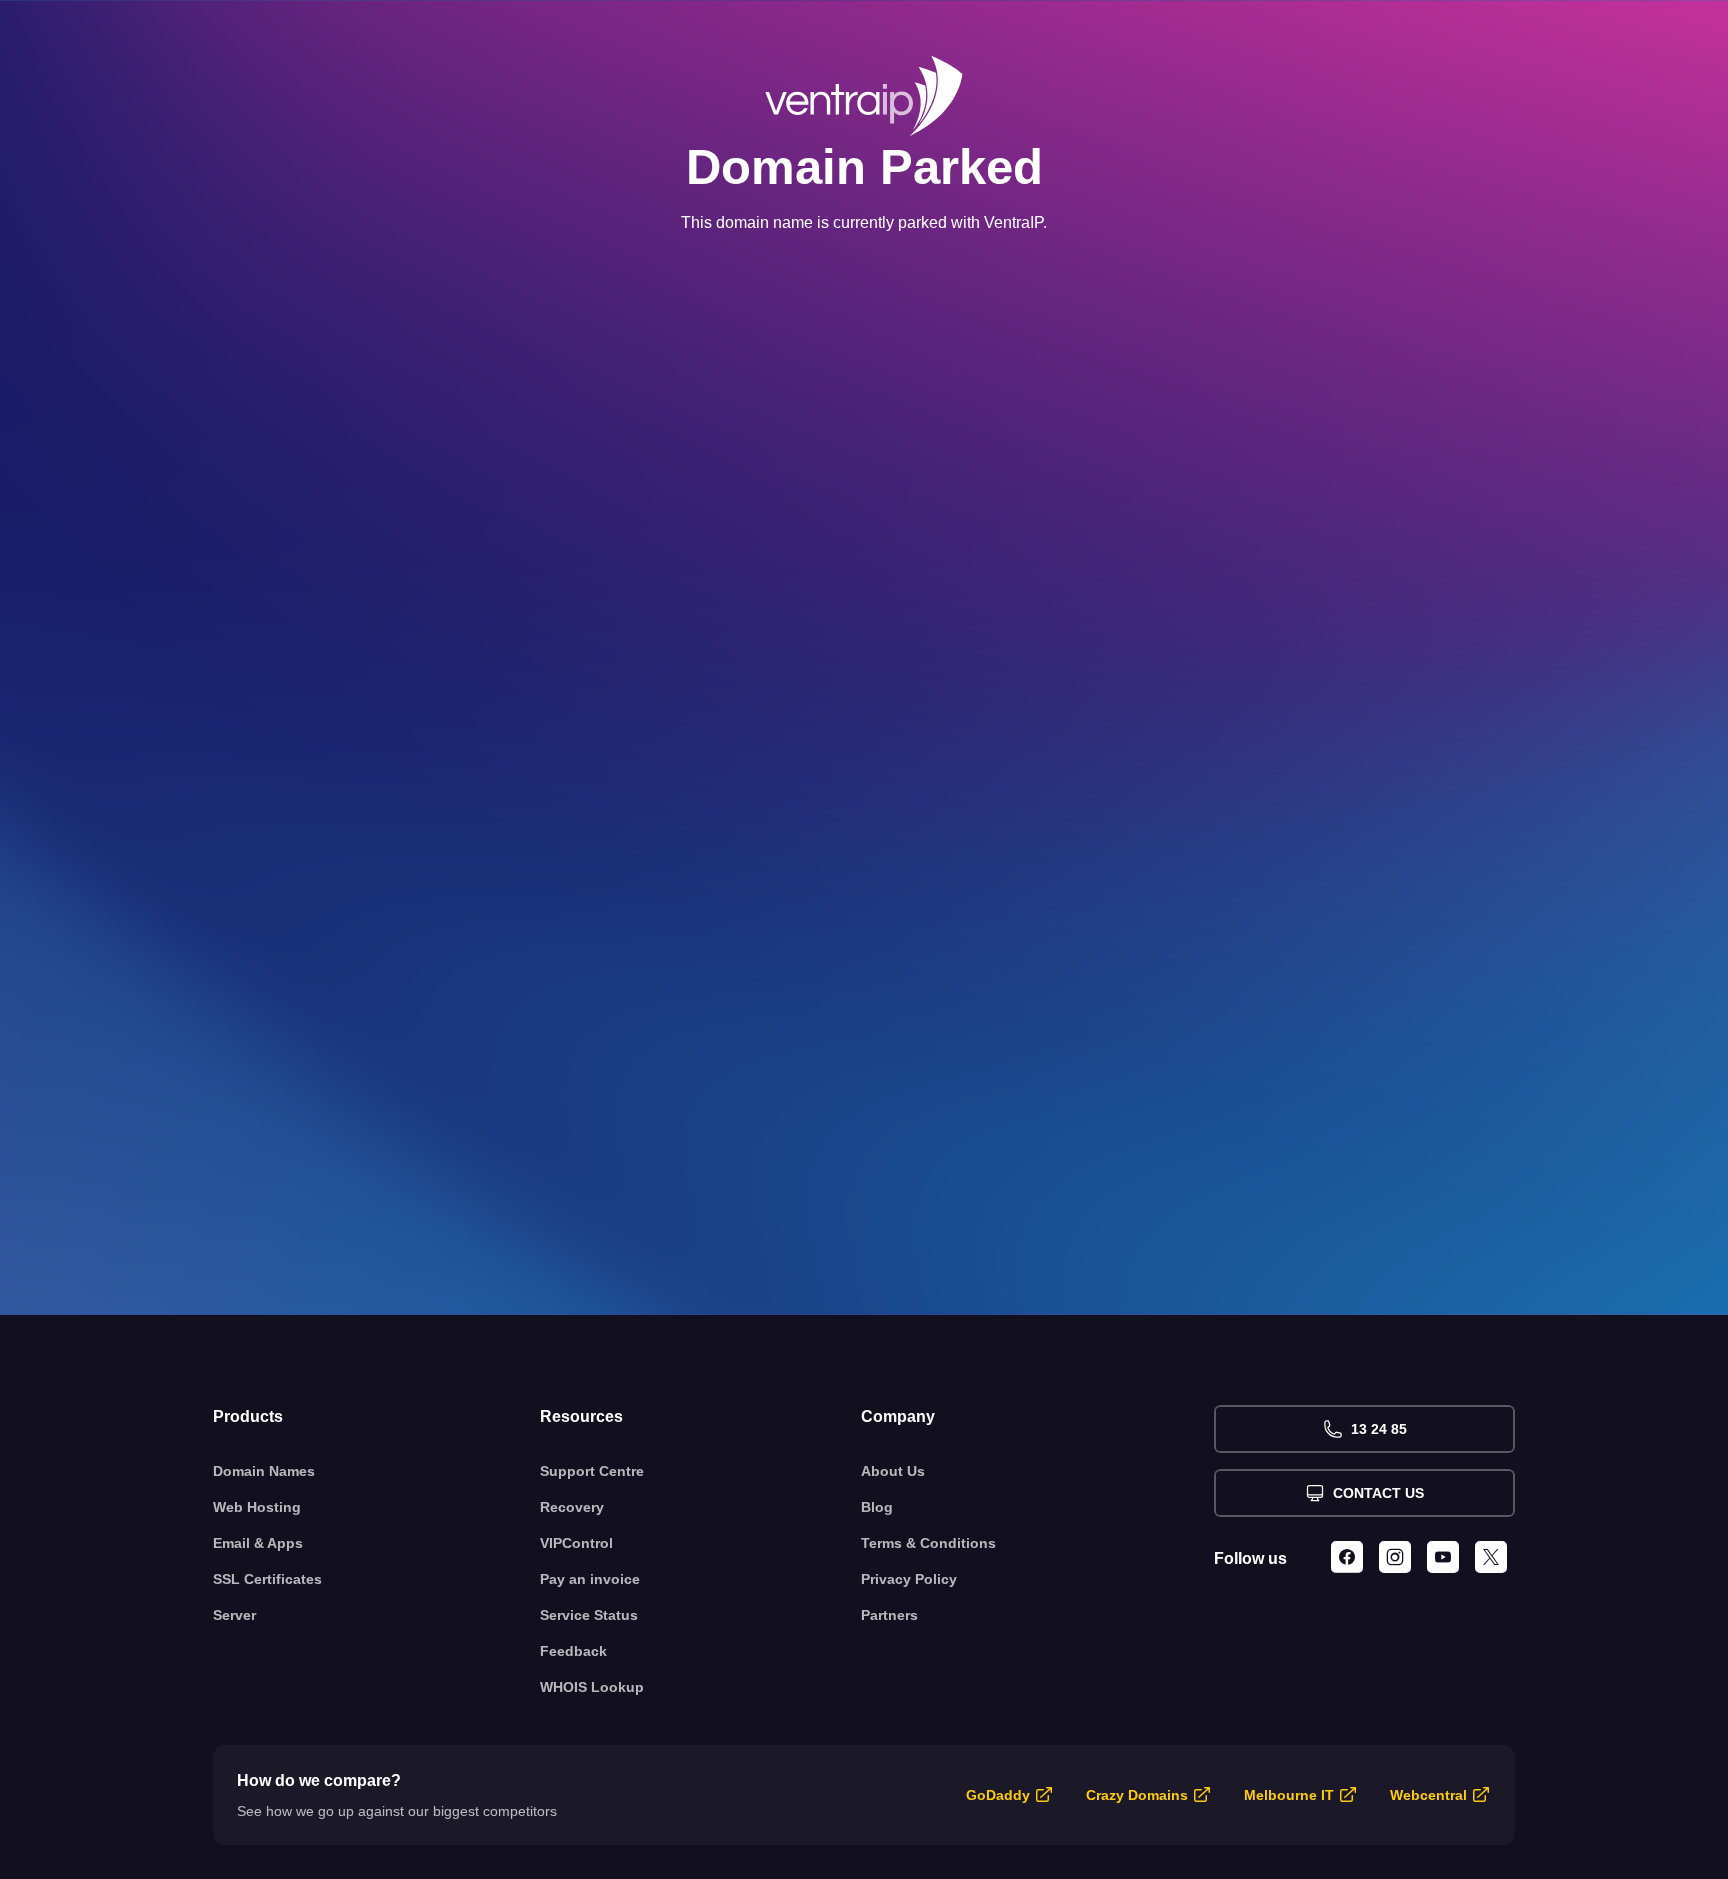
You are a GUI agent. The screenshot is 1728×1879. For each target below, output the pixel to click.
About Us (893, 1471)
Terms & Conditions (928, 1543)
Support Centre (592, 1471)
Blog (877, 1507)
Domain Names (264, 1471)
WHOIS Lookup (592, 1687)
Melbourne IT (1289, 1795)
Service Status (589, 1615)
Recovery (572, 1507)
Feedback (573, 1651)
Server (234, 1615)
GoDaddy (998, 1795)
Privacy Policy (909, 1579)
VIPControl (576, 1543)
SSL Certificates (267, 1579)
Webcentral (1428, 1795)
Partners (889, 1615)
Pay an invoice (590, 1579)
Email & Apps (258, 1543)
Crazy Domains (1137, 1795)
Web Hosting (257, 1507)
